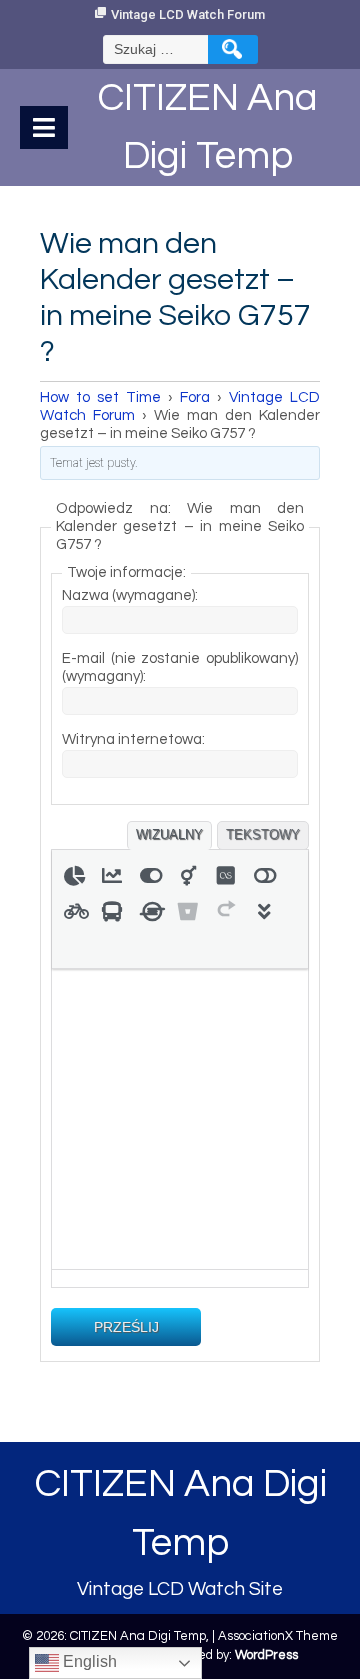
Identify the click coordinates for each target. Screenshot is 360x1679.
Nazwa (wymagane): (130, 595)
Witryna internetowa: (133, 739)
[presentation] (74, 873)
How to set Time (100, 397)
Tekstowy (263, 834)
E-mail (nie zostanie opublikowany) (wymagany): (180, 667)
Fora (195, 397)
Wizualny (169, 834)
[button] (74, 873)
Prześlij (126, 1327)
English (88, 1661)
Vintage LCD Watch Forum (188, 14)
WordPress (266, 1655)
